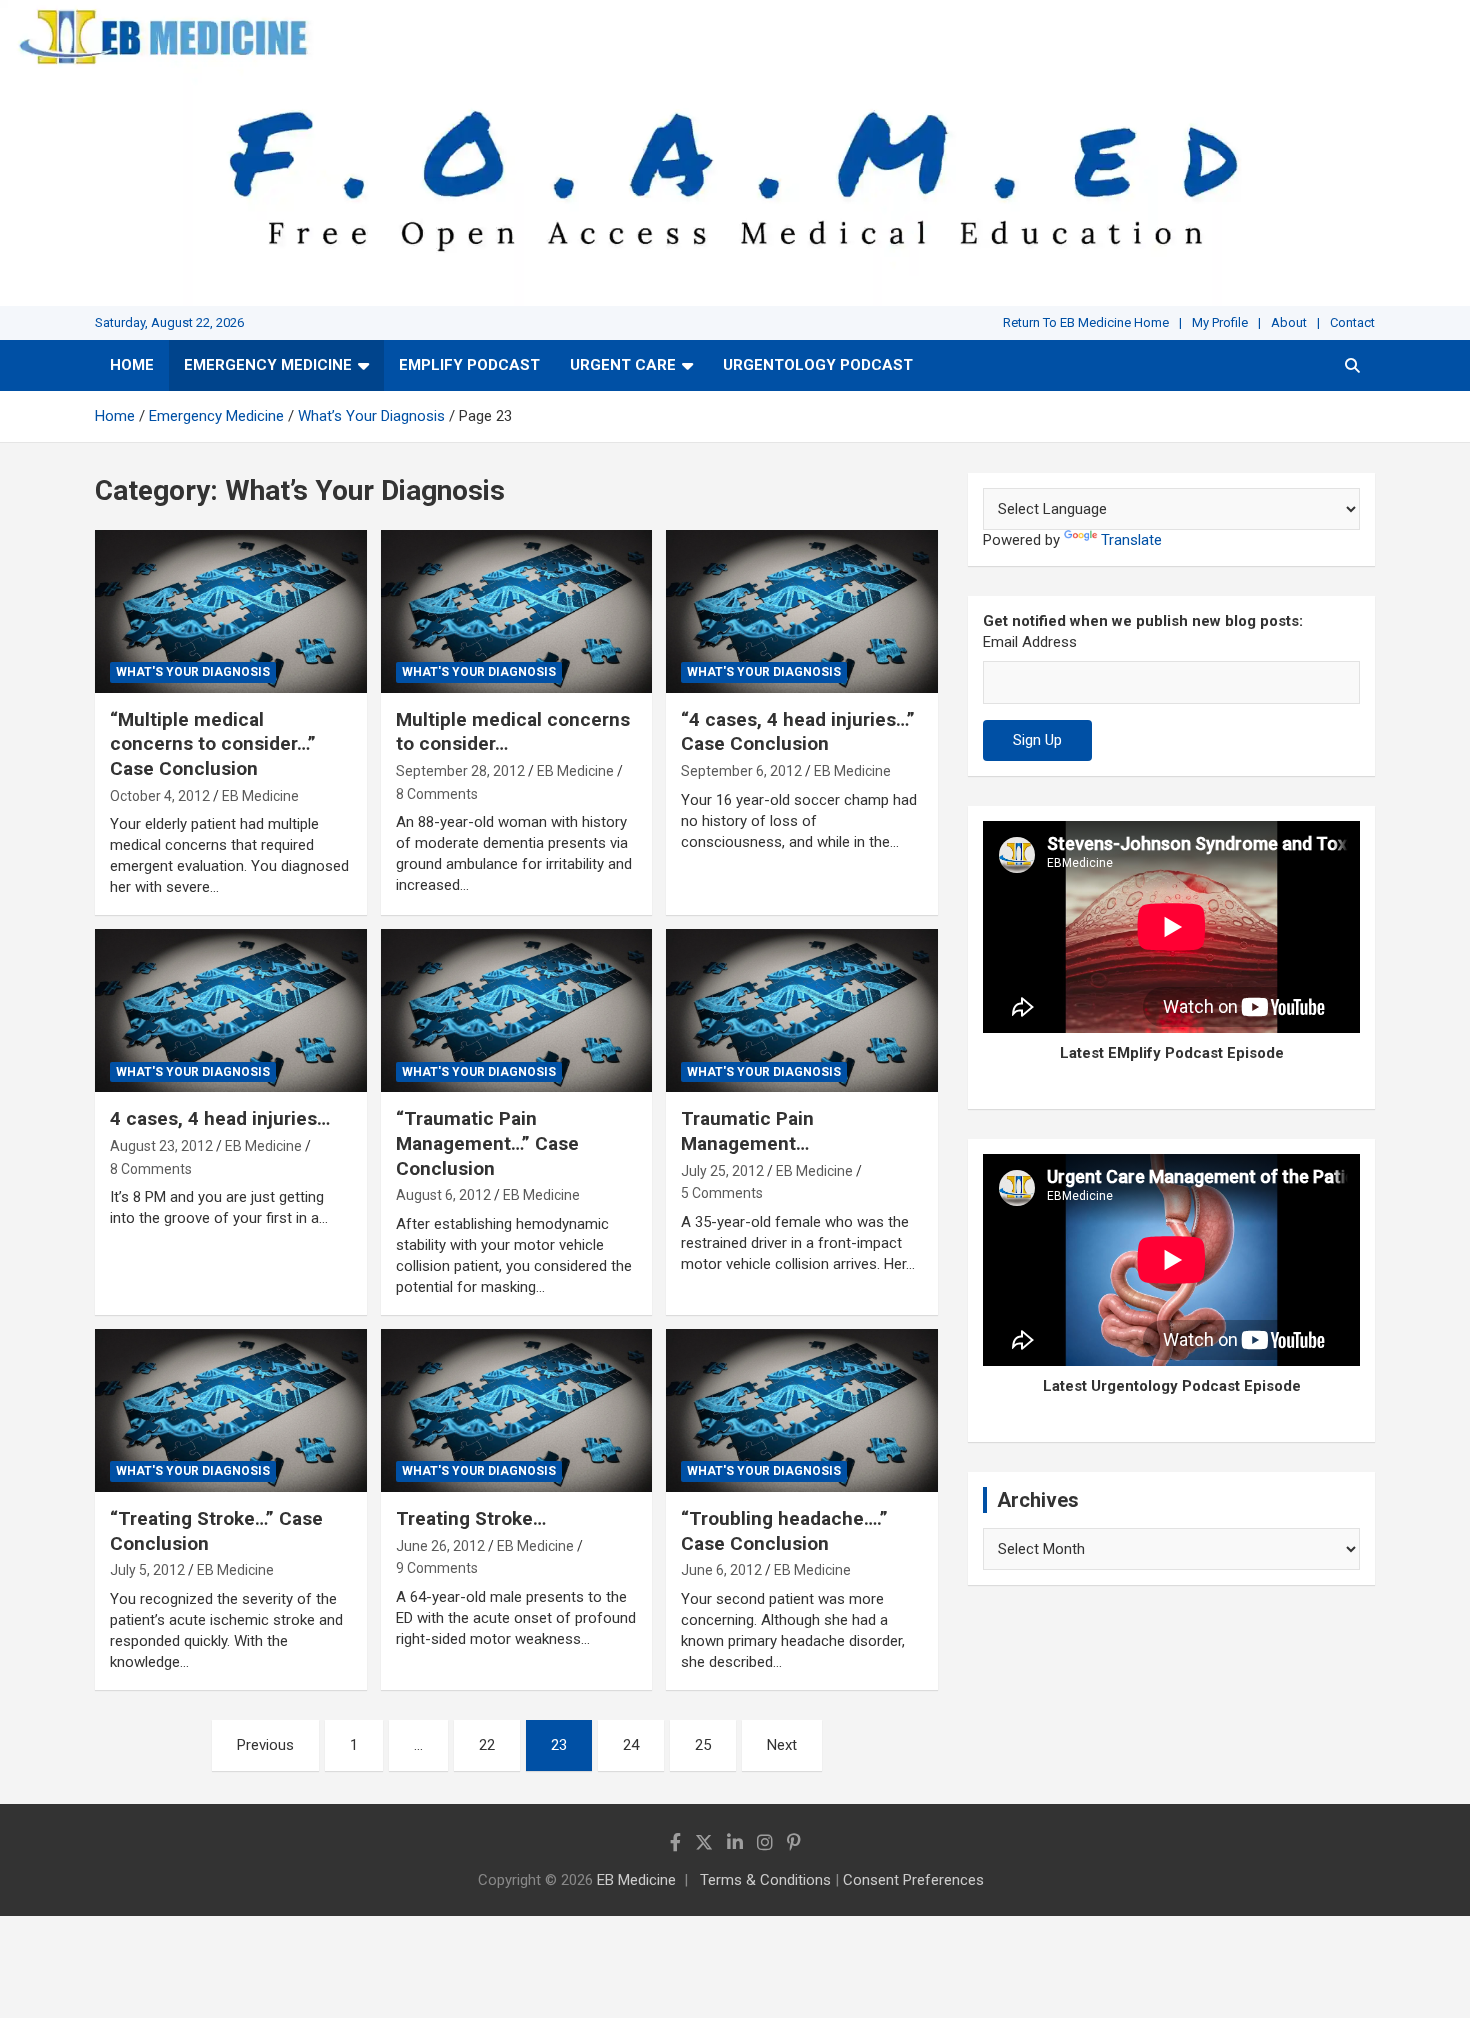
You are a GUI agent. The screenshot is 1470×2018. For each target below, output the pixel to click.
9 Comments (437, 1568)
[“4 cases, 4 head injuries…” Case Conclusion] (802, 611)
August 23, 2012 (161, 1146)
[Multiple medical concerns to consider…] (516, 611)
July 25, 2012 (722, 1171)
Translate (1131, 540)
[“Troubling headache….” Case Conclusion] (802, 1411)
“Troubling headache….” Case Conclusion (784, 1531)
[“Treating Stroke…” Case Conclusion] (230, 1411)
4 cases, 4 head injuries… (220, 1118)
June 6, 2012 (721, 1570)
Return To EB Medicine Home (1086, 322)
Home (132, 365)
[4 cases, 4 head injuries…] (230, 1011)
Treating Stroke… (471, 1518)
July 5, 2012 (147, 1570)
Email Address (1030, 642)
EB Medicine (260, 796)
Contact (1352, 322)
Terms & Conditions (765, 1880)
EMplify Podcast (469, 365)
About (1289, 322)
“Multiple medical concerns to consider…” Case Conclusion (213, 744)
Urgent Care (623, 365)
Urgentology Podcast (818, 365)
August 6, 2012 (443, 1195)
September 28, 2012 (460, 771)
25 (703, 1745)
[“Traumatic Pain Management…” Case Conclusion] (516, 1011)
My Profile (1220, 322)
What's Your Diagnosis (193, 672)
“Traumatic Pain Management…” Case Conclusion (487, 1143)
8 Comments (437, 794)
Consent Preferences (913, 1880)
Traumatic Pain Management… (747, 1131)
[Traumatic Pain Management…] (802, 1011)
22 (487, 1745)
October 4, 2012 (160, 796)
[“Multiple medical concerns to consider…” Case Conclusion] (230, 611)
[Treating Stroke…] (516, 1411)
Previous (265, 1745)
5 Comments (722, 1193)
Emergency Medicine (268, 365)
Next (782, 1745)
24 (631, 1745)
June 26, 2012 (440, 1546)
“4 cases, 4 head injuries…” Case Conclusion (798, 732)
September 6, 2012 (741, 771)
